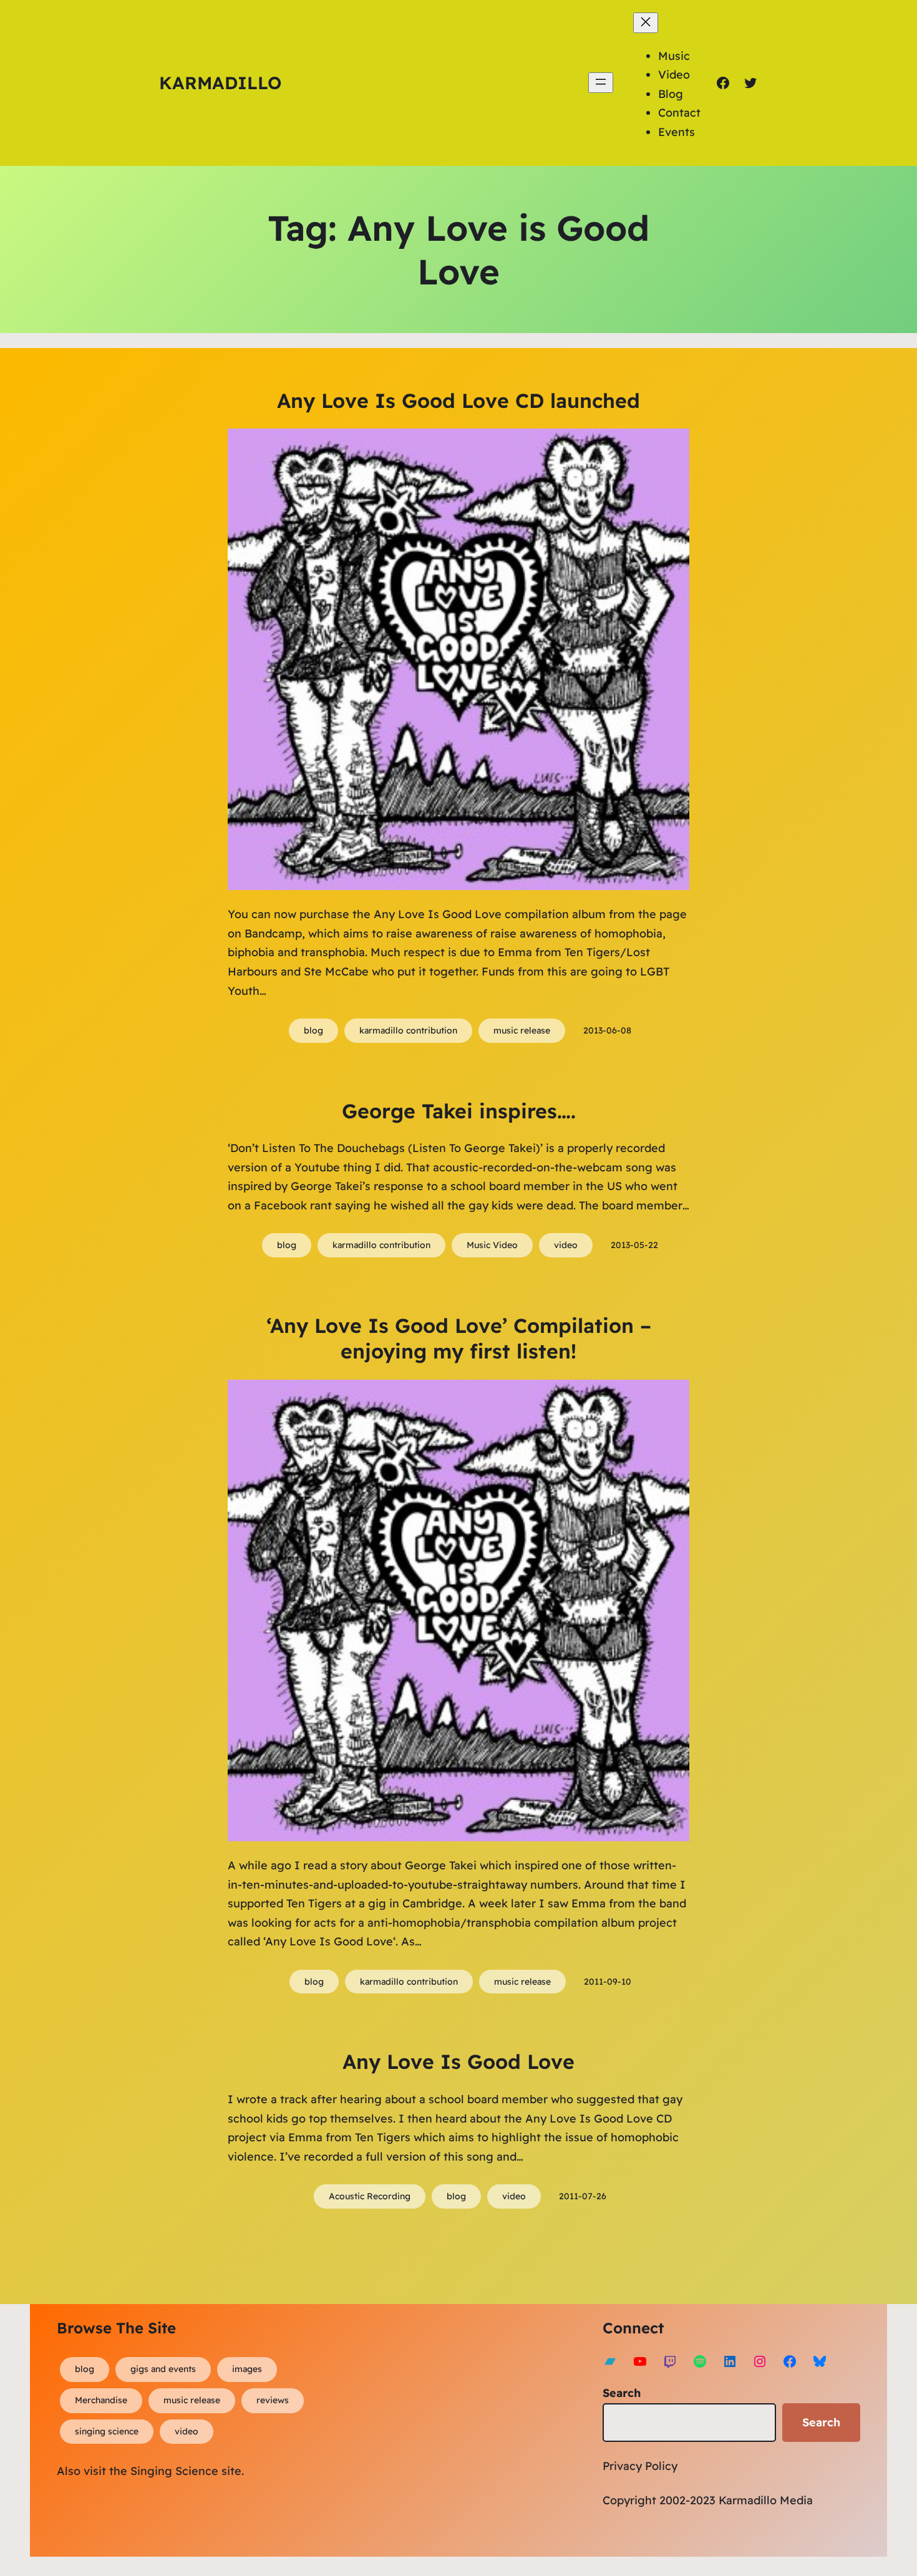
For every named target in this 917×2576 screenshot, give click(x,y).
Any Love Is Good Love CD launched (458, 400)
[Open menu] (601, 83)
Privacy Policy (640, 2466)
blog (313, 1030)
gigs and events (163, 2369)
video (566, 1245)
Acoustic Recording (370, 2196)
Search (622, 2393)
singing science (107, 2431)
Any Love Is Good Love (458, 2061)
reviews (273, 2400)
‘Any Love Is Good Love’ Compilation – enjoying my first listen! (459, 1339)
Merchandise (101, 2400)
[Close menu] (646, 23)
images (247, 2369)
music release (522, 1030)
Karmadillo (220, 83)
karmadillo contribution (408, 1030)
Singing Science (174, 2471)
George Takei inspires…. (459, 1111)
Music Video (492, 1245)
